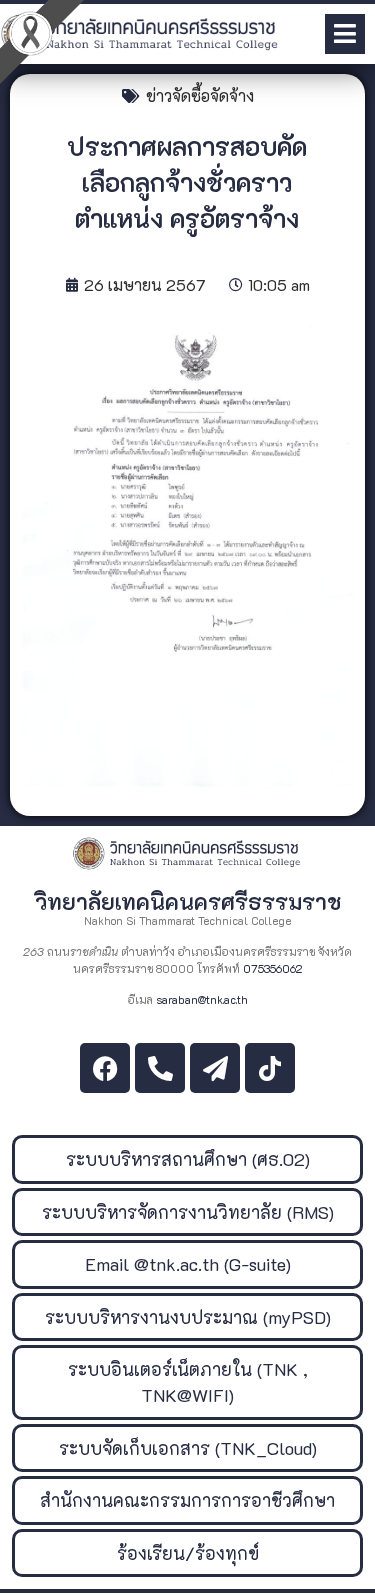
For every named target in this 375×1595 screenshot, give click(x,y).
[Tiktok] (270, 1068)
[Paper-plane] (215, 1068)
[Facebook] (105, 1068)
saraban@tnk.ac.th (202, 999)
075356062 (273, 968)
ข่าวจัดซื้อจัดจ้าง (200, 95)
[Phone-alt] (160, 1068)
